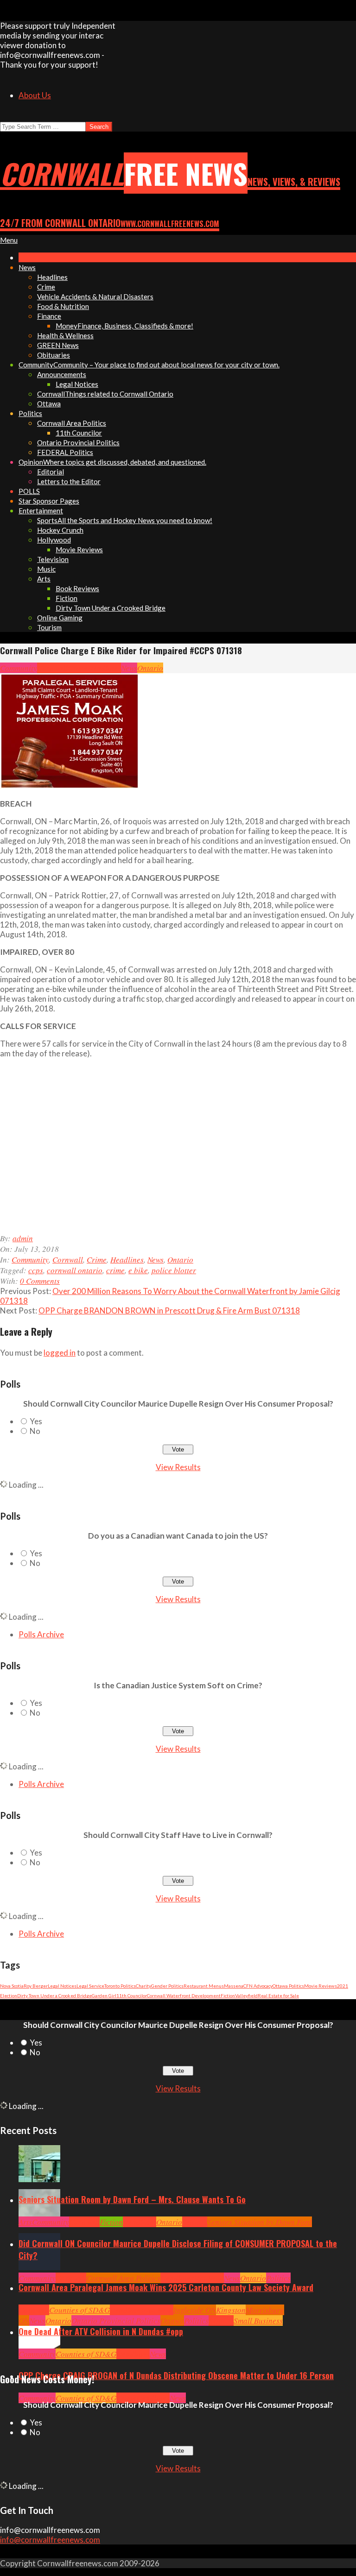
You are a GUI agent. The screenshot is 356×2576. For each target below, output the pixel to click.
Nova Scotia (12, 1986)
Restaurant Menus (204, 1986)
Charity (143, 1986)
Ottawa (172, 2320)
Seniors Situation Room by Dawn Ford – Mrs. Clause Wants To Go (132, 2199)
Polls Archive (41, 1634)
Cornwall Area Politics (123, 2278)
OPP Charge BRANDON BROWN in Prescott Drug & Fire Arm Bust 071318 (169, 1310)
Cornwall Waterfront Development (184, 1995)
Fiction (228, 1995)
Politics (278, 2278)
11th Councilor (132, 1995)
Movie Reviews (321, 1986)
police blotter (174, 1270)
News (129, 668)
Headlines (104, 668)
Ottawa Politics (288, 1986)
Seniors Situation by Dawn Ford (260, 2222)
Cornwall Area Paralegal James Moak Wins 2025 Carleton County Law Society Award (166, 2287)
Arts (25, 2222)
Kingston (231, 2310)
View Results (178, 1467)
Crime (78, 668)
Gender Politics (167, 1986)
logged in (60, 1353)
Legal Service (90, 1986)
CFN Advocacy (258, 1986)
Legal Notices (62, 1986)
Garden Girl (104, 1995)
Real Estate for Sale (278, 1995)
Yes (36, 1421)
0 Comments (40, 1281)
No (35, 1431)
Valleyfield (246, 1995)
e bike (138, 1270)
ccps (36, 1270)
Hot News (209, 2278)
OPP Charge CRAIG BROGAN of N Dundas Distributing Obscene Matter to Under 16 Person (176, 2375)
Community (19, 668)
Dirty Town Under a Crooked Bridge (54, 1995)
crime (115, 1270)
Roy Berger (36, 1986)
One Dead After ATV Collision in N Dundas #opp (101, 2331)
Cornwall (52, 668)
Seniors (195, 2222)
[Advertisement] (164, 1150)
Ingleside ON (195, 2310)
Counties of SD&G (79, 2310)
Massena (234, 1986)
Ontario (150, 668)
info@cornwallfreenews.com (50, 2540)
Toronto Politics (120, 1986)
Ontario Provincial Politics (116, 2320)
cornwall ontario (75, 1270)
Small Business (258, 2320)
